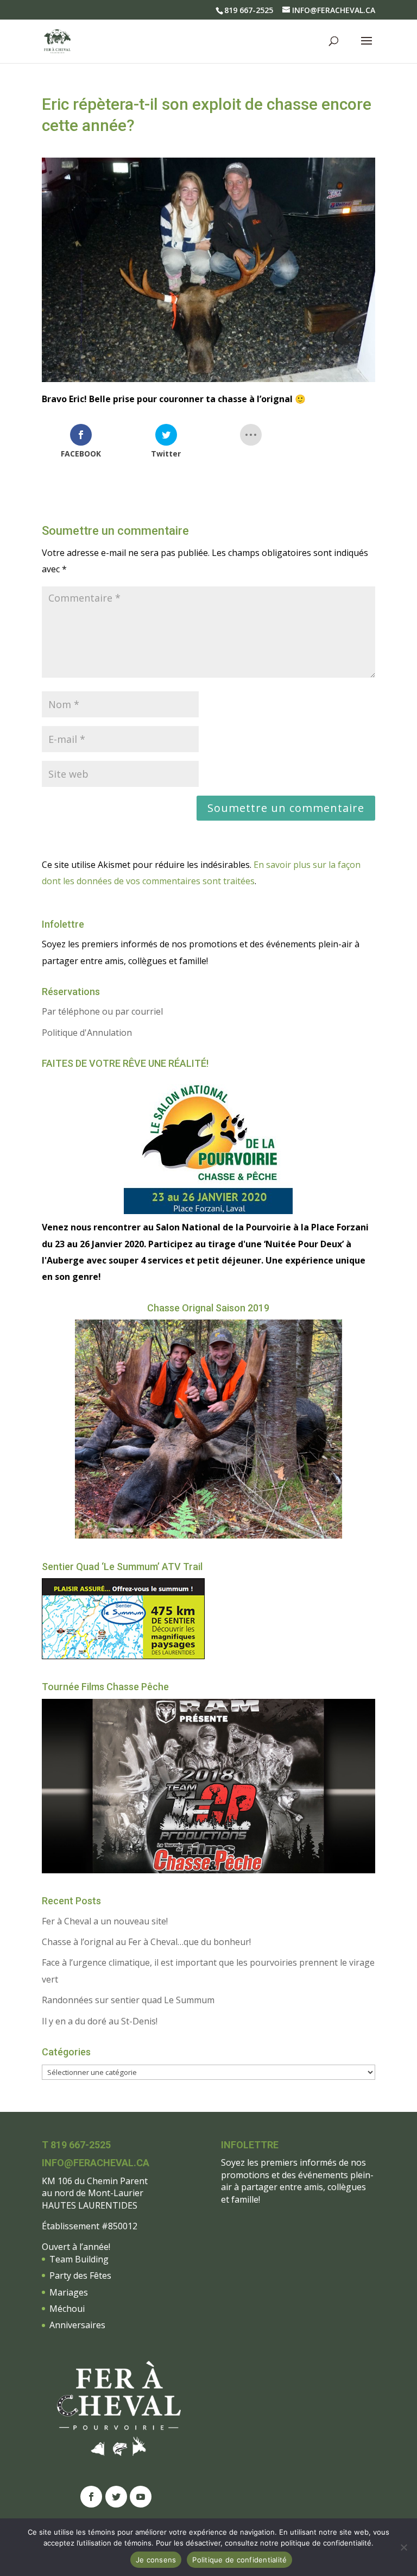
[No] (403, 2547)
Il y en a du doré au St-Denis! (100, 2021)
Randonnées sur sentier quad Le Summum (128, 2000)
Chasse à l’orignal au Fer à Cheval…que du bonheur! (146, 1942)
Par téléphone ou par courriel (102, 1011)
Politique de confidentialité (239, 2560)
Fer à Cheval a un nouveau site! (105, 1921)
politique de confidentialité (326, 2543)
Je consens (156, 2560)
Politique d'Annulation (87, 1033)
